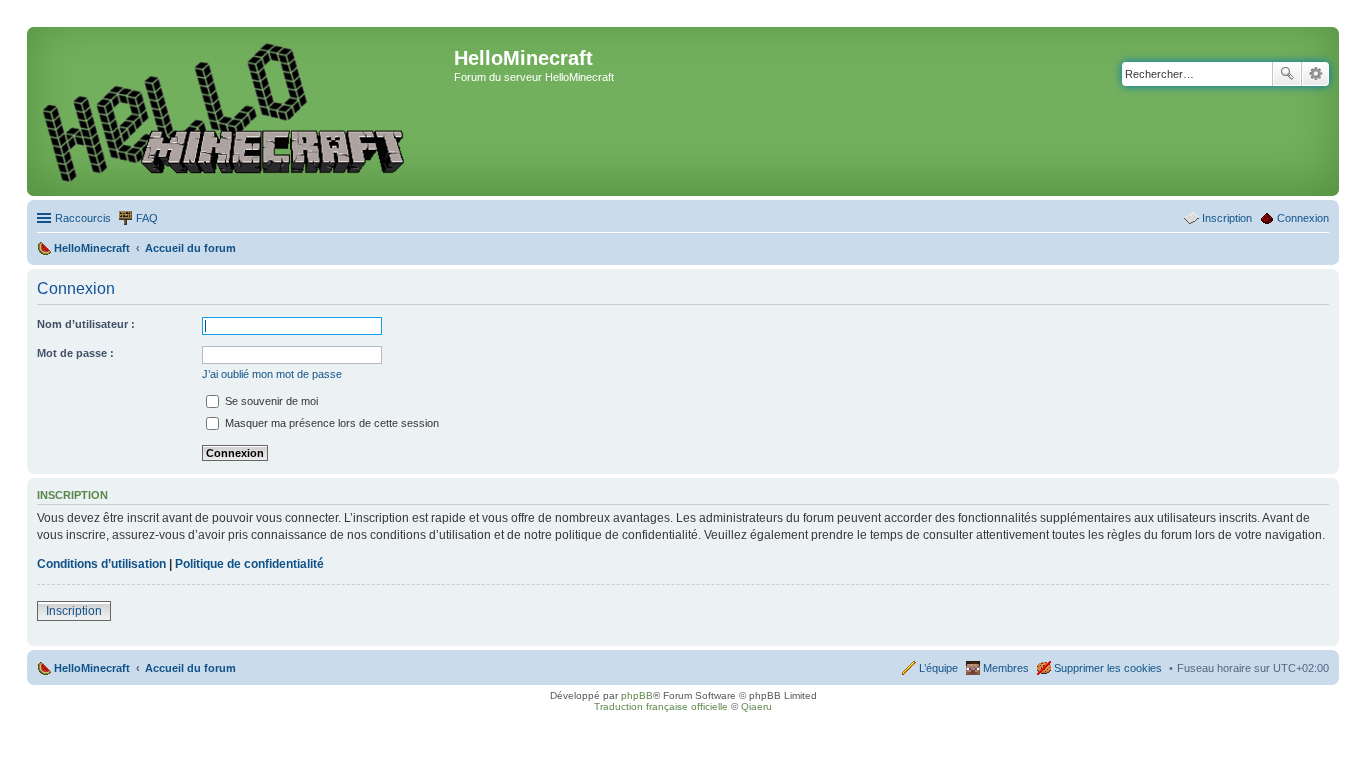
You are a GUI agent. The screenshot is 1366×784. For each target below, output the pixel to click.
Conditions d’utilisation (101, 564)
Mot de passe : (75, 353)
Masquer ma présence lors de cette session (330, 423)
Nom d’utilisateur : (86, 324)
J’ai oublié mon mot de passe (272, 374)
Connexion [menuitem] (1303, 218)
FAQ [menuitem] (147, 218)
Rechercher (1287, 74)
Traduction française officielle (661, 706)
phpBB (637, 695)
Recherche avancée (1315, 74)
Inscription (74, 611)
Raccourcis (83, 218)
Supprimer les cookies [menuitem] (1108, 668)
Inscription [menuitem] (1227, 218)
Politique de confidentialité (249, 564)
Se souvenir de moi (270, 401)
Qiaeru (756, 706)
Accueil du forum (190, 668)
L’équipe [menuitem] (938, 668)
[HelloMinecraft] (243, 111)
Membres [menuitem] (1006, 668)
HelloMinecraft (92, 668)
